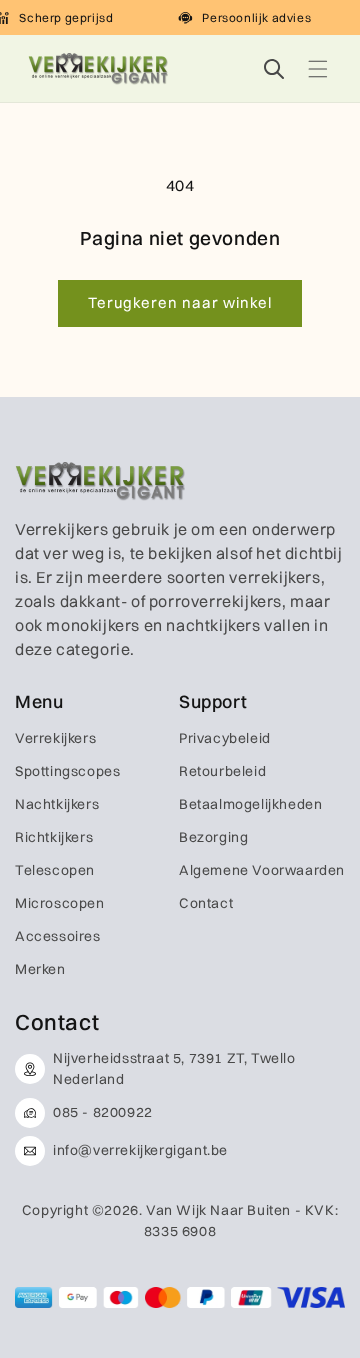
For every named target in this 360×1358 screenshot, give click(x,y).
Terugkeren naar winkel (180, 302)
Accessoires (58, 936)
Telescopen (55, 870)
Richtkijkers (54, 837)
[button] (318, 69)
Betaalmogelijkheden (250, 804)
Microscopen (60, 903)
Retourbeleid (222, 771)
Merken (40, 969)
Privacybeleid (225, 738)
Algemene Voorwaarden (262, 870)
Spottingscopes (67, 771)
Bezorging (213, 837)
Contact (206, 903)
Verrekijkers (55, 738)
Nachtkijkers (57, 804)
